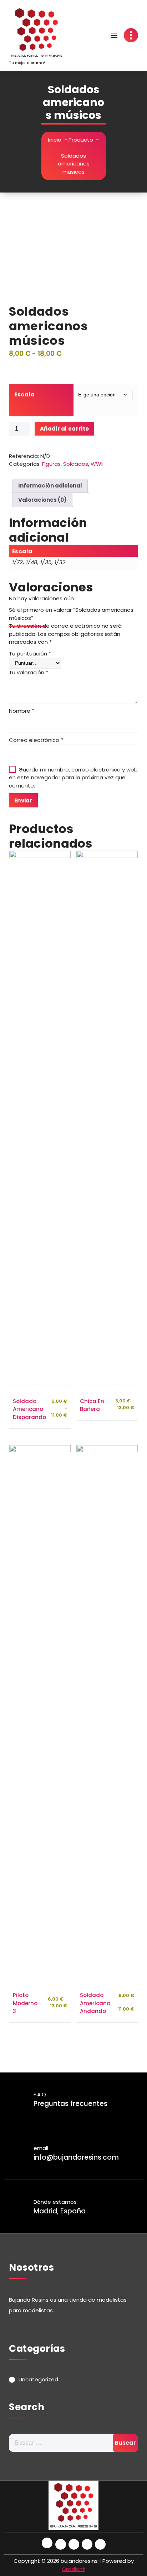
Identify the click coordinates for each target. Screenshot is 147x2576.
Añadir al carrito (64, 429)
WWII (97, 464)
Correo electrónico (36, 740)
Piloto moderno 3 (25, 2003)
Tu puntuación (30, 654)
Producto (81, 140)
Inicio (55, 140)
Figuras (51, 464)
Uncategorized (38, 2379)
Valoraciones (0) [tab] (42, 500)
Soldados (76, 464)
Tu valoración (29, 672)
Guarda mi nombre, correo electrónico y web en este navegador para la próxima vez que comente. (73, 778)
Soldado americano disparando (29, 1409)
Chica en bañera (92, 1405)
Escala (24, 394)
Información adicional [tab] (50, 486)
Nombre (22, 711)
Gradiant (73, 2569)
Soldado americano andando (95, 2003)
